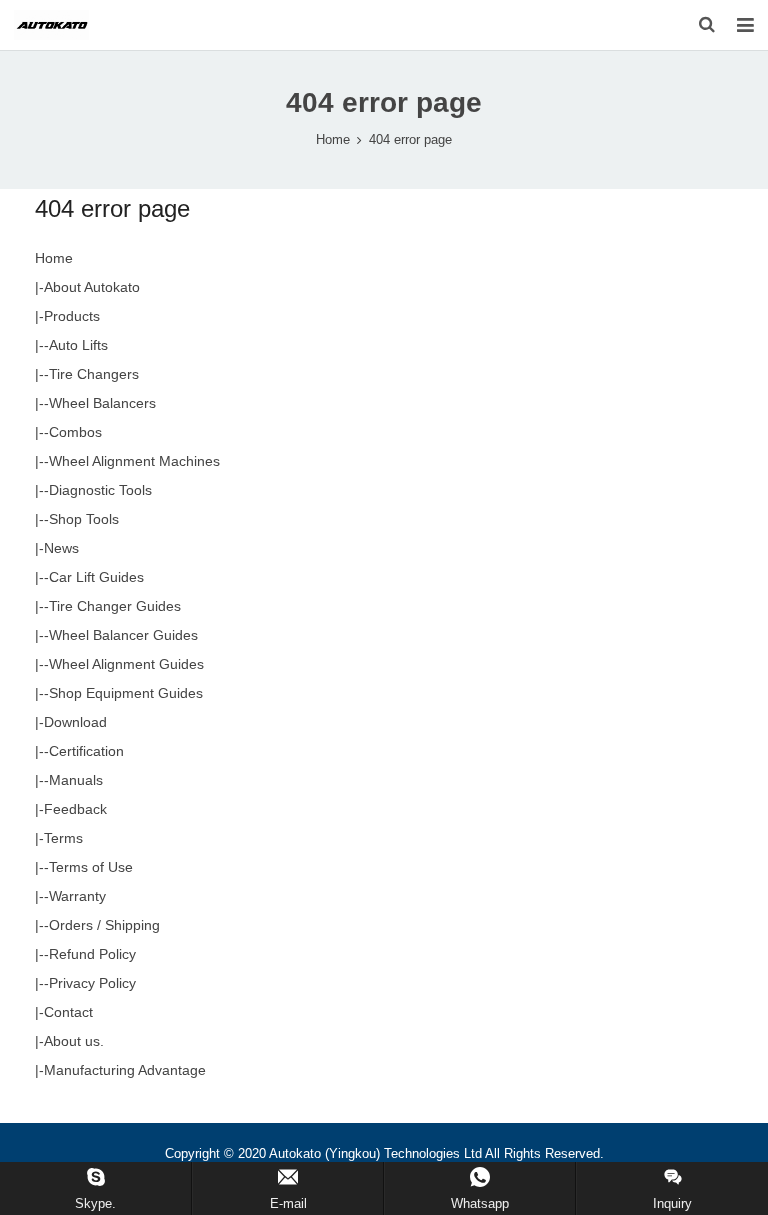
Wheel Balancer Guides (123, 635)
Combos (75, 432)
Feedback (75, 809)
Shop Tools (84, 519)
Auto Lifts (78, 345)
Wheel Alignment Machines (134, 461)
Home (333, 140)
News (61, 548)
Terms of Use (91, 867)
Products (72, 316)
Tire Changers (94, 374)
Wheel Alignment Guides (126, 664)
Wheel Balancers (102, 403)
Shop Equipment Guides (126, 693)
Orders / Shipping (104, 925)
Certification (86, 751)
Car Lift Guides (96, 577)
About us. (74, 1041)
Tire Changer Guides (115, 606)
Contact (68, 1012)
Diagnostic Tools (100, 490)
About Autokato (92, 287)
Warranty (77, 896)
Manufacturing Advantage (125, 1070)
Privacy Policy (92, 983)
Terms (63, 838)
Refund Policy (92, 954)
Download (75, 722)
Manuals (76, 780)
